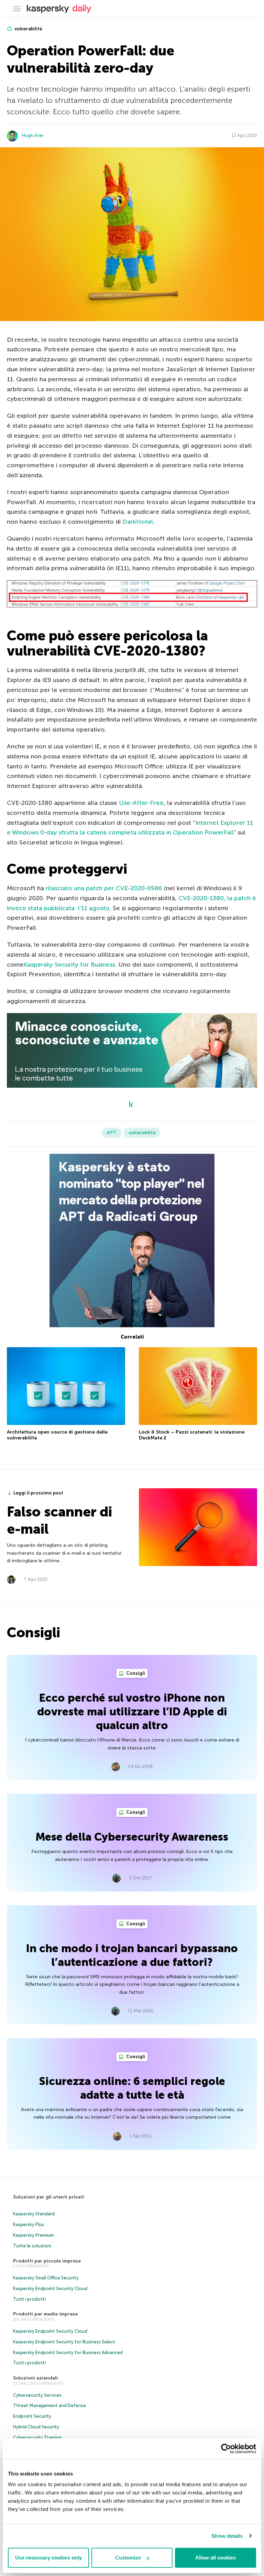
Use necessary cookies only (48, 2558)
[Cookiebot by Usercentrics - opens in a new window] (226, 2449)
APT (111, 1133)
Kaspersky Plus (29, 2224)
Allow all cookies (216, 2558)
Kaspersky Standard (34, 2214)
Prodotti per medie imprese (45, 2314)
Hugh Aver (33, 135)
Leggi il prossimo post (38, 1493)
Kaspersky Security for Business (69, 965)
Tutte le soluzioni (32, 2246)
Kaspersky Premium (34, 2235)
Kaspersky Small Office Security (46, 2278)
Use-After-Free (141, 803)
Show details (227, 2536)
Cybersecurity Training (37, 2437)
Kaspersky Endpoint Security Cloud (50, 2288)
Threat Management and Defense (49, 2405)
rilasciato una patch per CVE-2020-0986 (104, 888)
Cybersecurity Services (37, 2395)
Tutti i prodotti (29, 2299)
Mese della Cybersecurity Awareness (132, 1837)
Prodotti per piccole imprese (47, 2261)
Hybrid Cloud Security (36, 2427)
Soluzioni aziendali (35, 2378)
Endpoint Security (32, 2416)
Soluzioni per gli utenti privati (49, 2197)
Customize (128, 2558)
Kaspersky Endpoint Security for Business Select (64, 2342)
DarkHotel (138, 522)
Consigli (135, 1673)
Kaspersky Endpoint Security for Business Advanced (68, 2353)
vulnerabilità (28, 29)
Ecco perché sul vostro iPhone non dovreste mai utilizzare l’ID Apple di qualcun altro (132, 1712)
